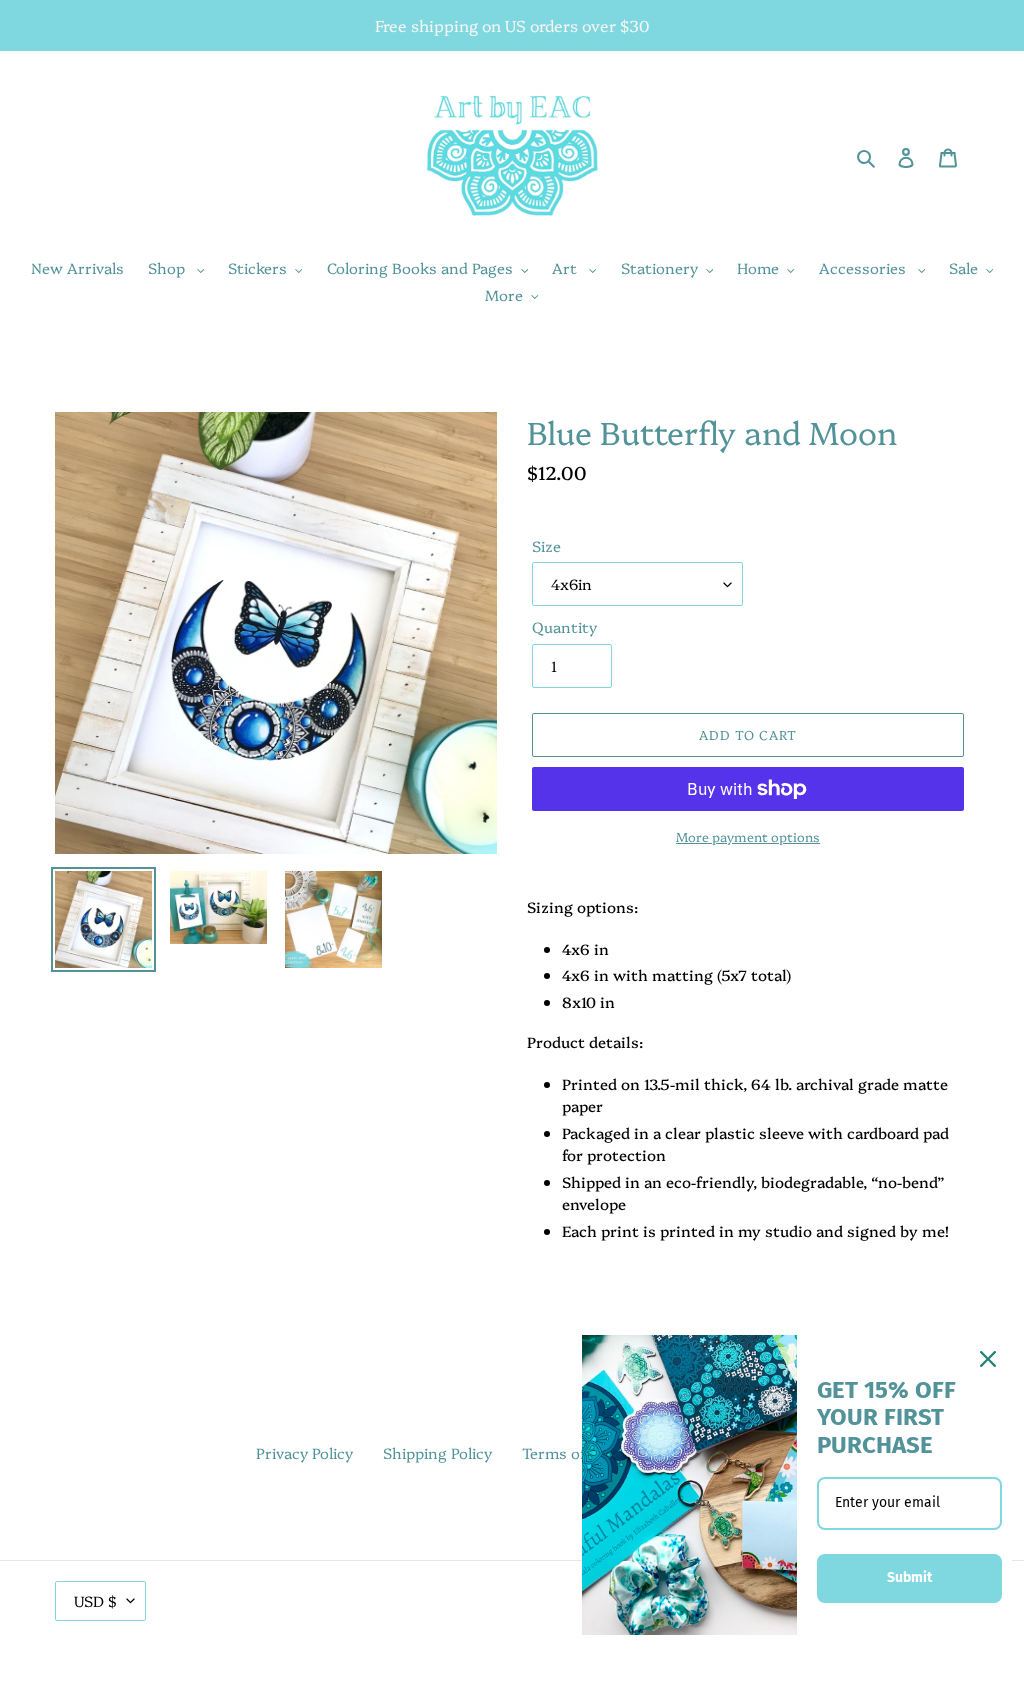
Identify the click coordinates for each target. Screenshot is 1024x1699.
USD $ (95, 1600)
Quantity (564, 626)
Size (546, 545)
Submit (909, 1577)
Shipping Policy (437, 1452)
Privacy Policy (304, 1452)
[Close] (988, 1359)
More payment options (748, 836)
